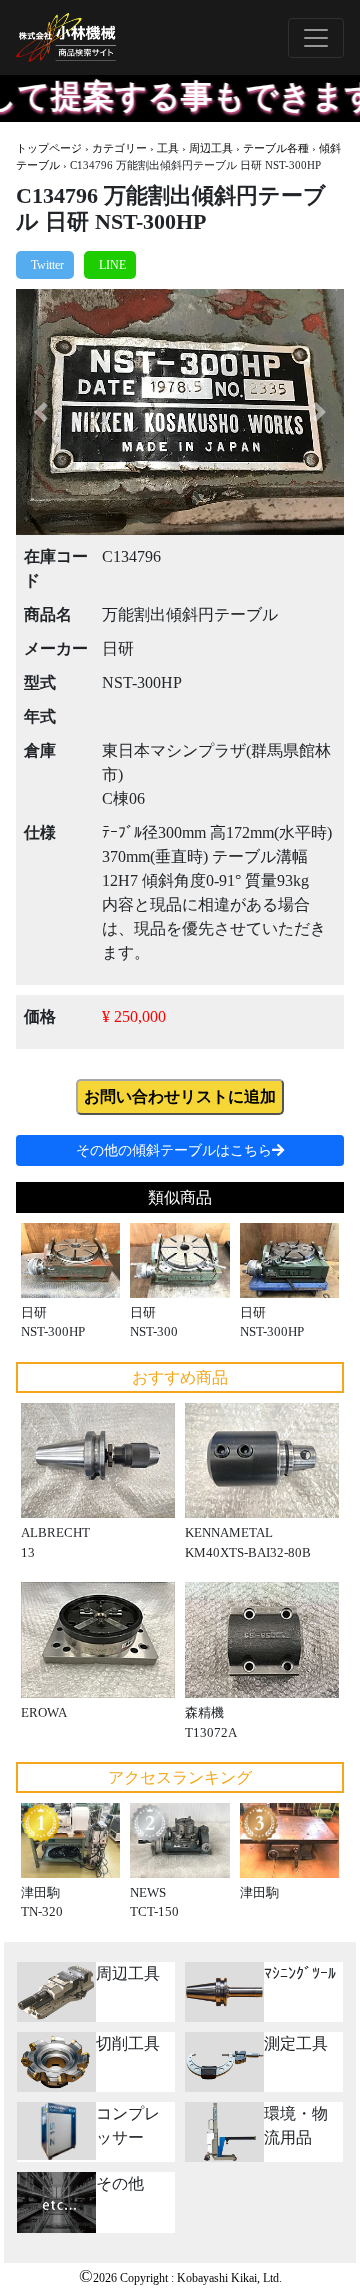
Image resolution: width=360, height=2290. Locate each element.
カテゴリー (119, 148)
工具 (168, 148)
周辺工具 (211, 148)
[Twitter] (45, 265)
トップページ (49, 148)
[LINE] (110, 265)
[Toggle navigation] (316, 38)
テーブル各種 (276, 148)
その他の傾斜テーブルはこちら (174, 1150)
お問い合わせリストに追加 (180, 1096)
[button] (40, 412)
